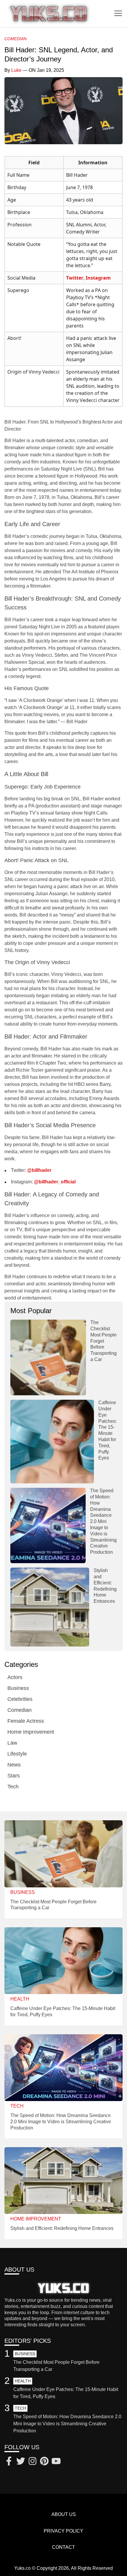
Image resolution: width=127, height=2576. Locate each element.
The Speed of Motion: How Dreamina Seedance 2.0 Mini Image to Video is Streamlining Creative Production (103, 1521)
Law (12, 1743)
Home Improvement (31, 1732)
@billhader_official (55, 1182)
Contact (63, 2547)
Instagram (98, 278)
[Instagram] (32, 2462)
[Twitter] (21, 2462)
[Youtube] (56, 2462)
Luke (16, 70)
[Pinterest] (44, 2462)
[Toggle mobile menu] (118, 14)
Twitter (75, 278)
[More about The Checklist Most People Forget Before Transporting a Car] (48, 1357)
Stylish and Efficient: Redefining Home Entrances (62, 2228)
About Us (64, 2514)
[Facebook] (9, 2462)
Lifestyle (17, 1754)
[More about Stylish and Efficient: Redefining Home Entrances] (50, 1607)
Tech (13, 1787)
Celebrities (20, 1699)
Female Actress (26, 1721)
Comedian (16, 39)
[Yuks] (49, 14)
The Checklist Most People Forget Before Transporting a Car (104, 1341)
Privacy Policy (63, 2531)
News (14, 1765)
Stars (14, 1776)
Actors (15, 1677)
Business (18, 1688)
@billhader (39, 1170)
